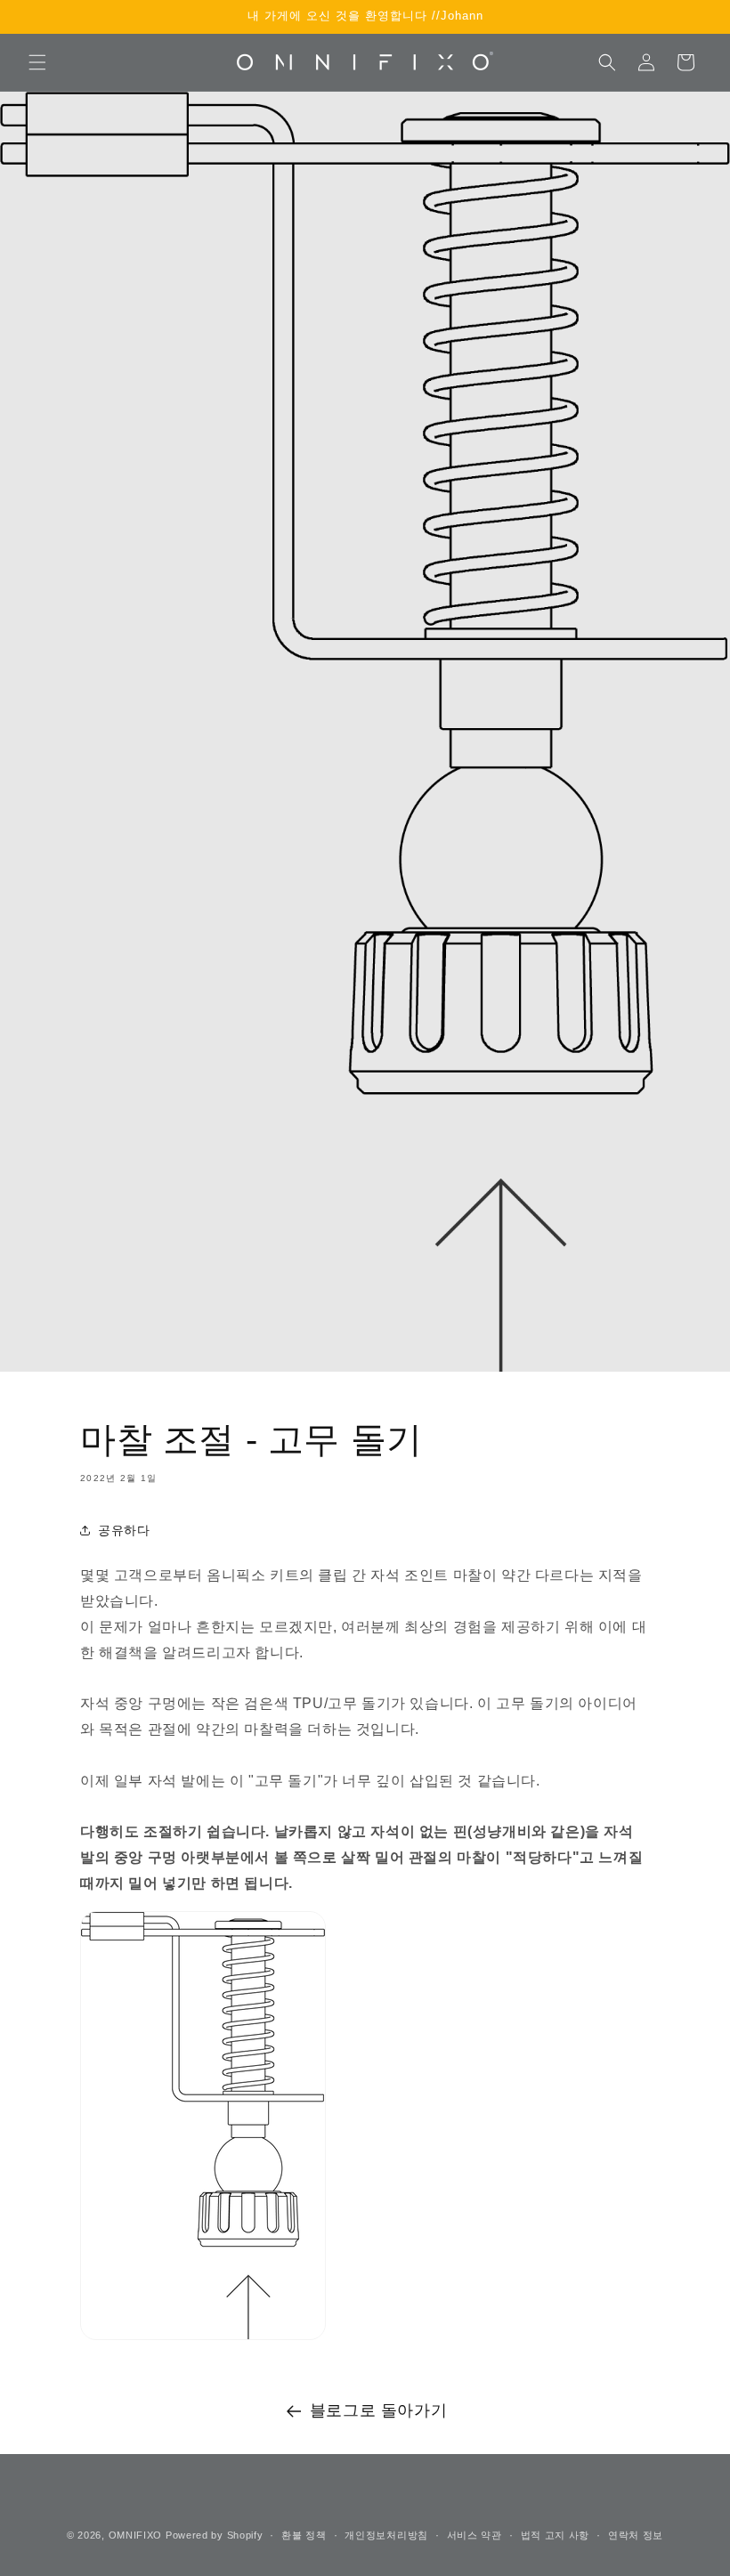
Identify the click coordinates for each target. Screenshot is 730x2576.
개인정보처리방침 (386, 2535)
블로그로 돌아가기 (378, 2410)
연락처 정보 (636, 2535)
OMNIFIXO (136, 2535)
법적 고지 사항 (556, 2535)
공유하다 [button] (124, 1530)
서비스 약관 (474, 2535)
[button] (37, 62)
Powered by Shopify (215, 2535)
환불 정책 (304, 2535)
